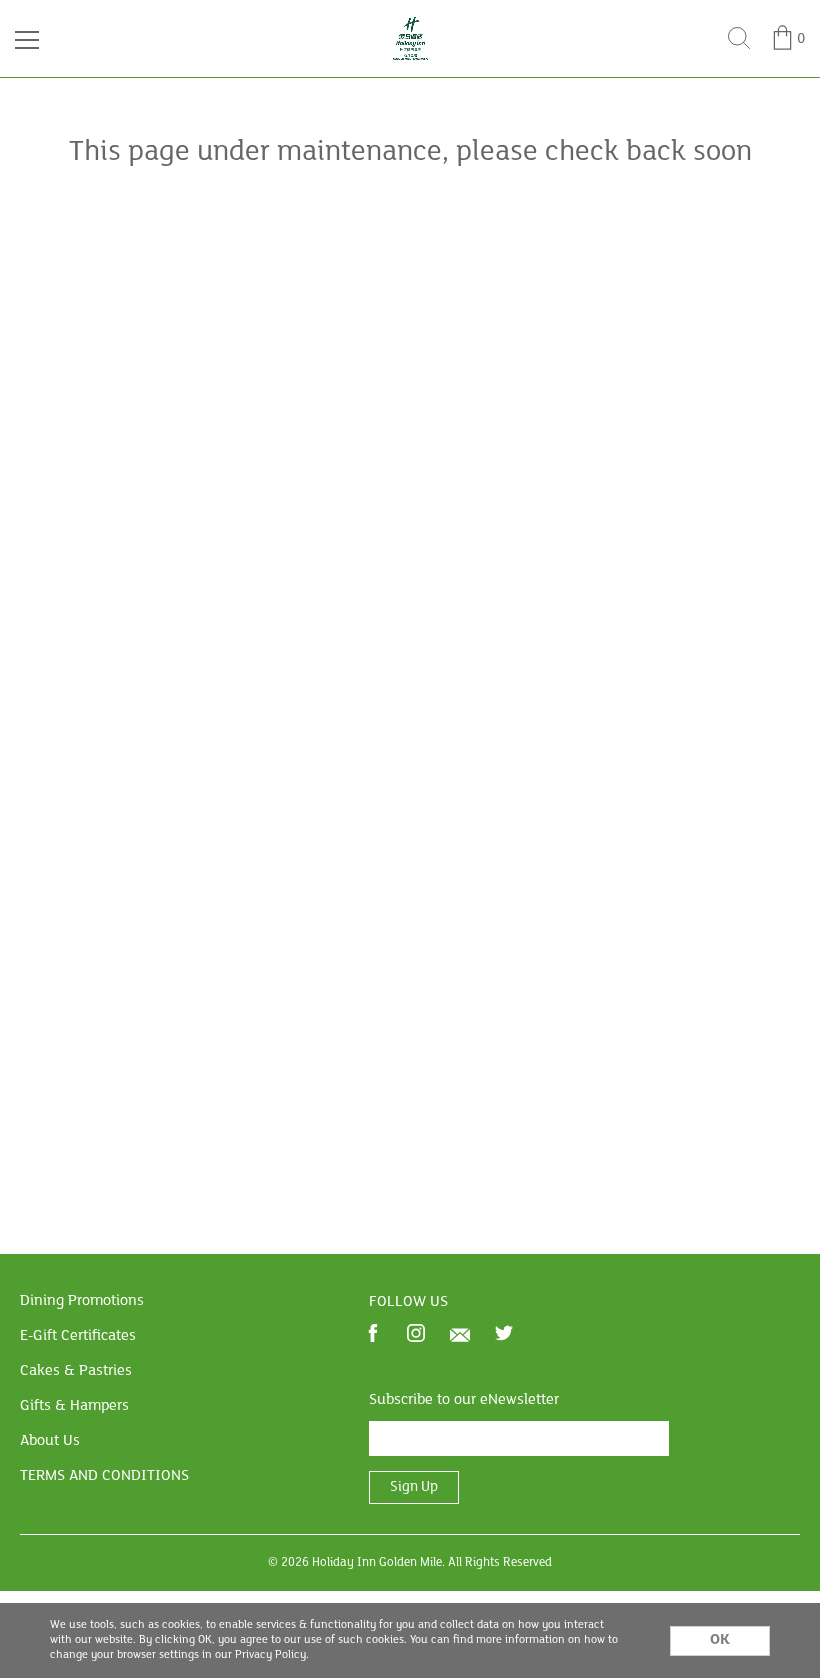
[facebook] (373, 1335)
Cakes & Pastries (76, 1371)
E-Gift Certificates (78, 1336)
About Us (50, 1441)
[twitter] (504, 1335)
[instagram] (416, 1335)
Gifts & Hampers (74, 1406)
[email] (460, 1335)
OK (720, 1640)
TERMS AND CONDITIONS (104, 1476)
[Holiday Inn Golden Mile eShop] (410, 22)
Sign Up (414, 1487)
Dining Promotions (82, 1301)
